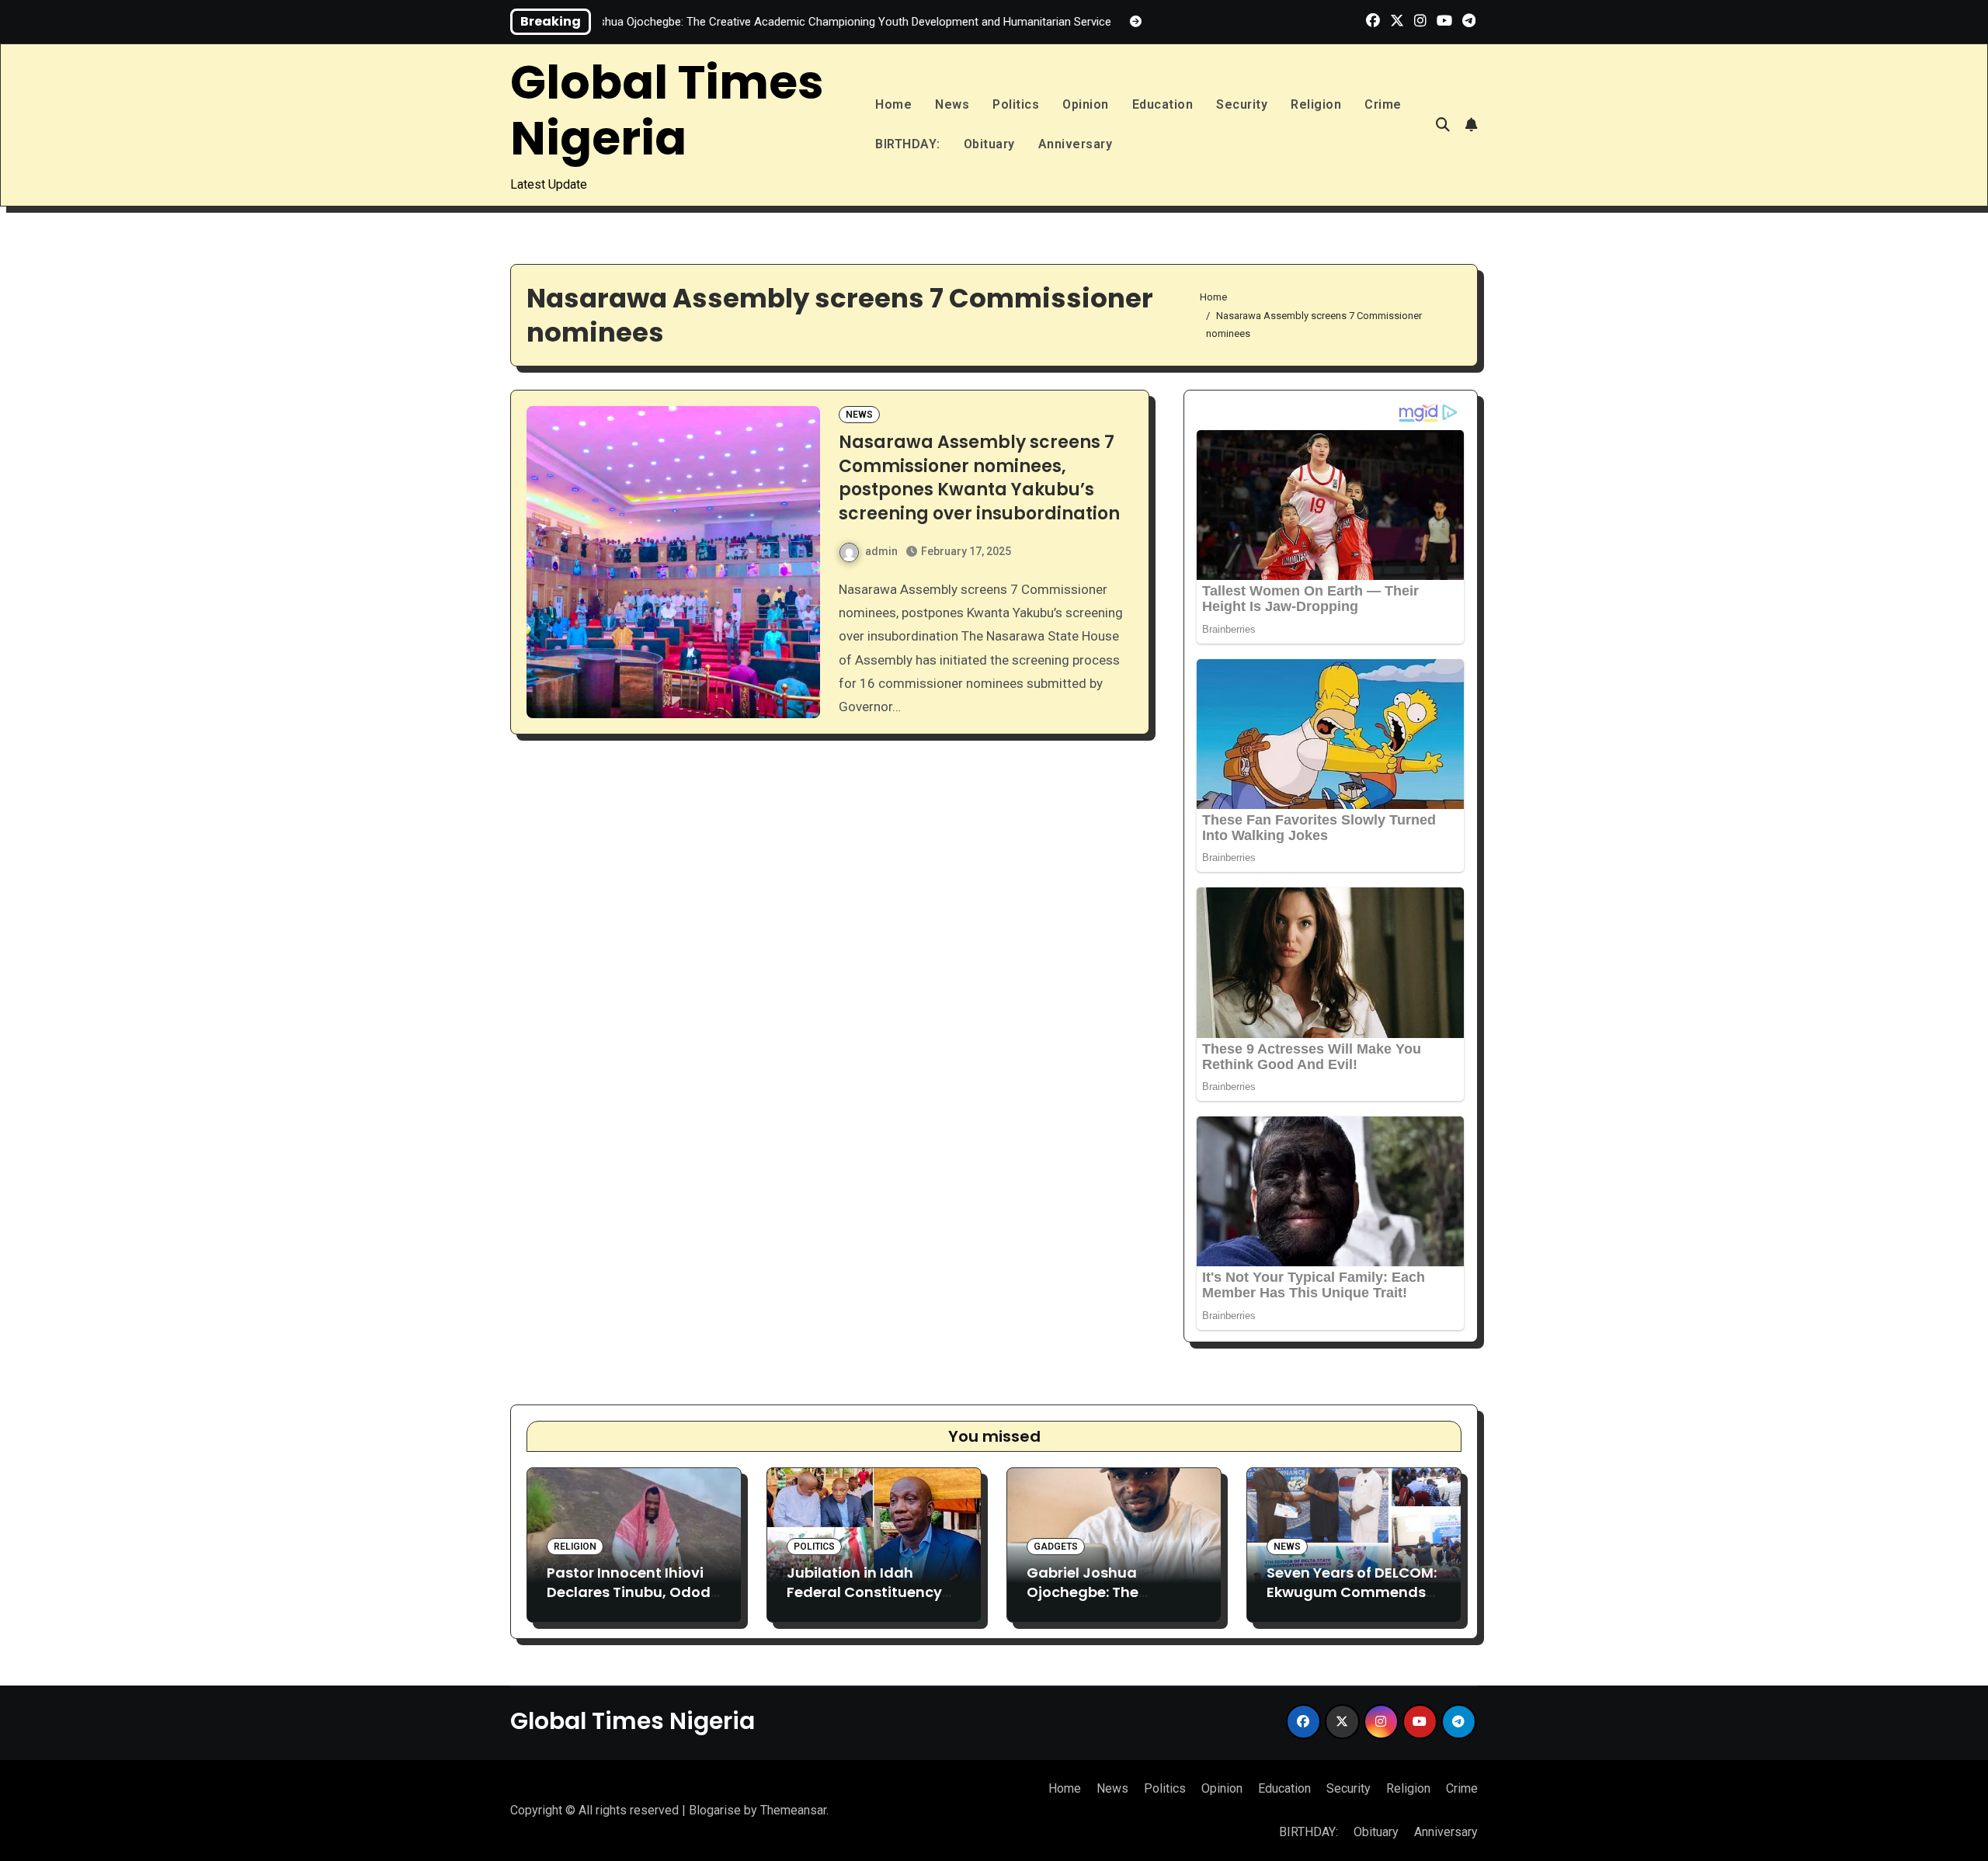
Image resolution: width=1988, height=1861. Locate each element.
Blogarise (715, 1810)
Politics (1016, 104)
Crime (1383, 104)
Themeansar (793, 1810)
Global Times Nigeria (667, 110)
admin (881, 551)
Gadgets (1056, 1547)
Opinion (1086, 104)
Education (1163, 104)
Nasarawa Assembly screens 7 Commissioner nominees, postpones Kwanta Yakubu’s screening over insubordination (979, 478)
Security (1242, 104)
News (952, 104)
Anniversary (1076, 144)
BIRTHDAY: (908, 144)
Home (893, 104)
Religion (1316, 104)
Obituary (989, 144)
